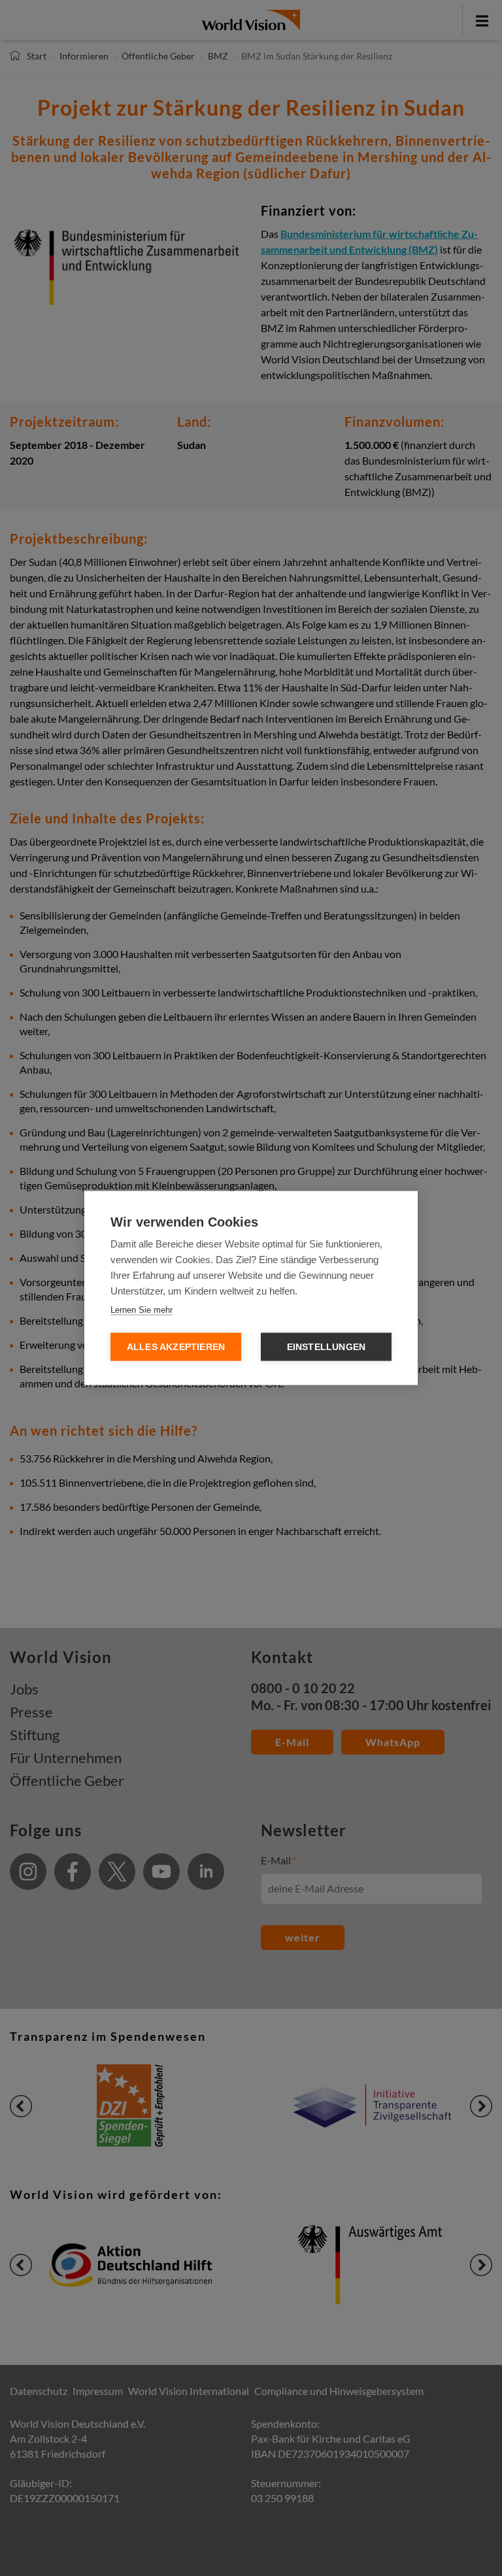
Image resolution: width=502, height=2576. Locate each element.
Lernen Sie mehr (142, 1310)
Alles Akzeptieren (176, 1347)
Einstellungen (326, 1347)
